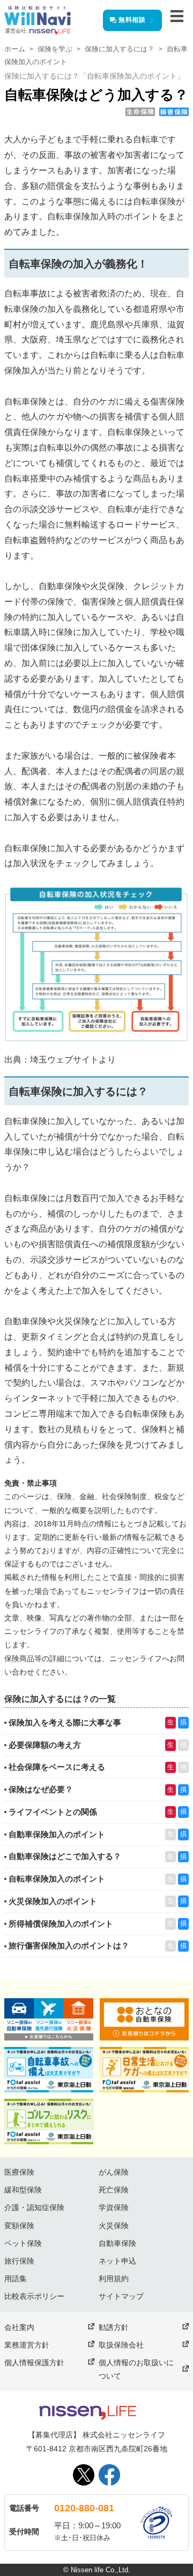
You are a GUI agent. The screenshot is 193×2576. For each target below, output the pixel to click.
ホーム (15, 49)
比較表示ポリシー (34, 2296)
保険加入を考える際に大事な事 (65, 1722)
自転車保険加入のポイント (57, 1879)
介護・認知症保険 (34, 2207)
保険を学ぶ (55, 49)
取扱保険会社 (121, 2345)
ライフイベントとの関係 (53, 1812)
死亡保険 (114, 2190)
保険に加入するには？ (120, 49)
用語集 (16, 2279)
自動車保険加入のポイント (57, 1834)
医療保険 (19, 2172)
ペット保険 (23, 2243)
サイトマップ (121, 2296)
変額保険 (19, 2226)
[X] (84, 2475)
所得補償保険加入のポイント (61, 1924)
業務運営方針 (27, 2345)
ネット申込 (117, 2261)
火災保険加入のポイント (53, 1901)
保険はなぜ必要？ (41, 1789)
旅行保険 (19, 2261)
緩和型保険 (23, 2190)
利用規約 (114, 2279)
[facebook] (109, 2475)
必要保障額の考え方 (45, 1745)
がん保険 (114, 2172)
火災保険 (114, 2226)
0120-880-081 (84, 2508)
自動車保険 (117, 2243)
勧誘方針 (114, 2327)
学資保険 (114, 2207)
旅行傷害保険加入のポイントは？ (69, 1946)
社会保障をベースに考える (57, 1767)
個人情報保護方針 (34, 2363)
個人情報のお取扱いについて (136, 2369)
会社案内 (19, 2327)
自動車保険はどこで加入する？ (65, 1856)
